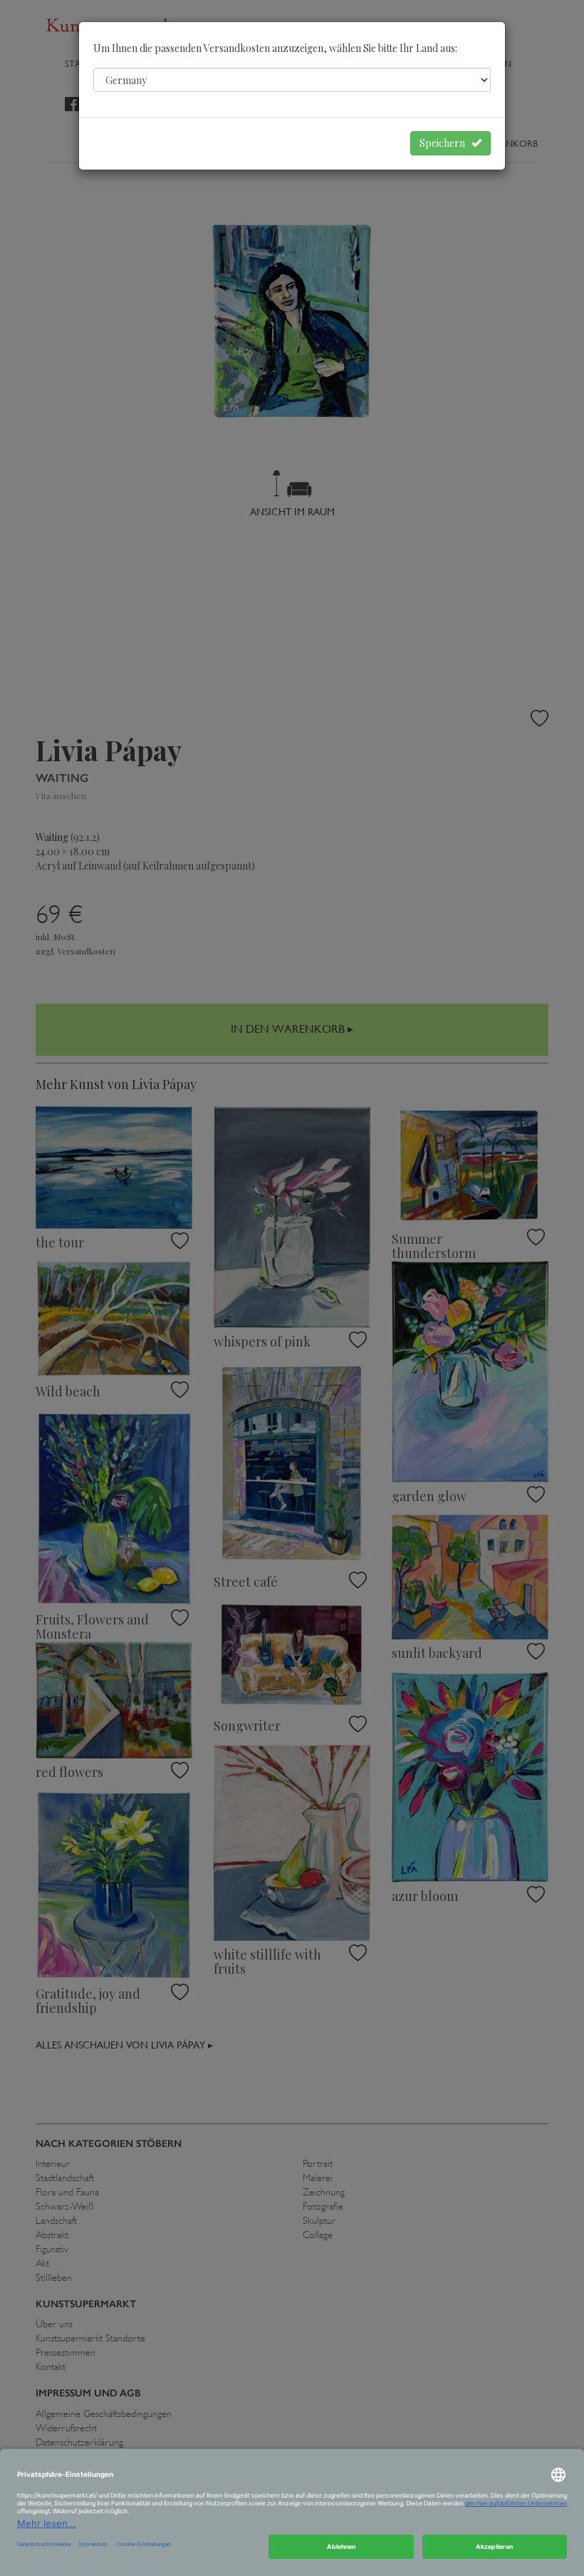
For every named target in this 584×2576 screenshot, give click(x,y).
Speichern (445, 143)
